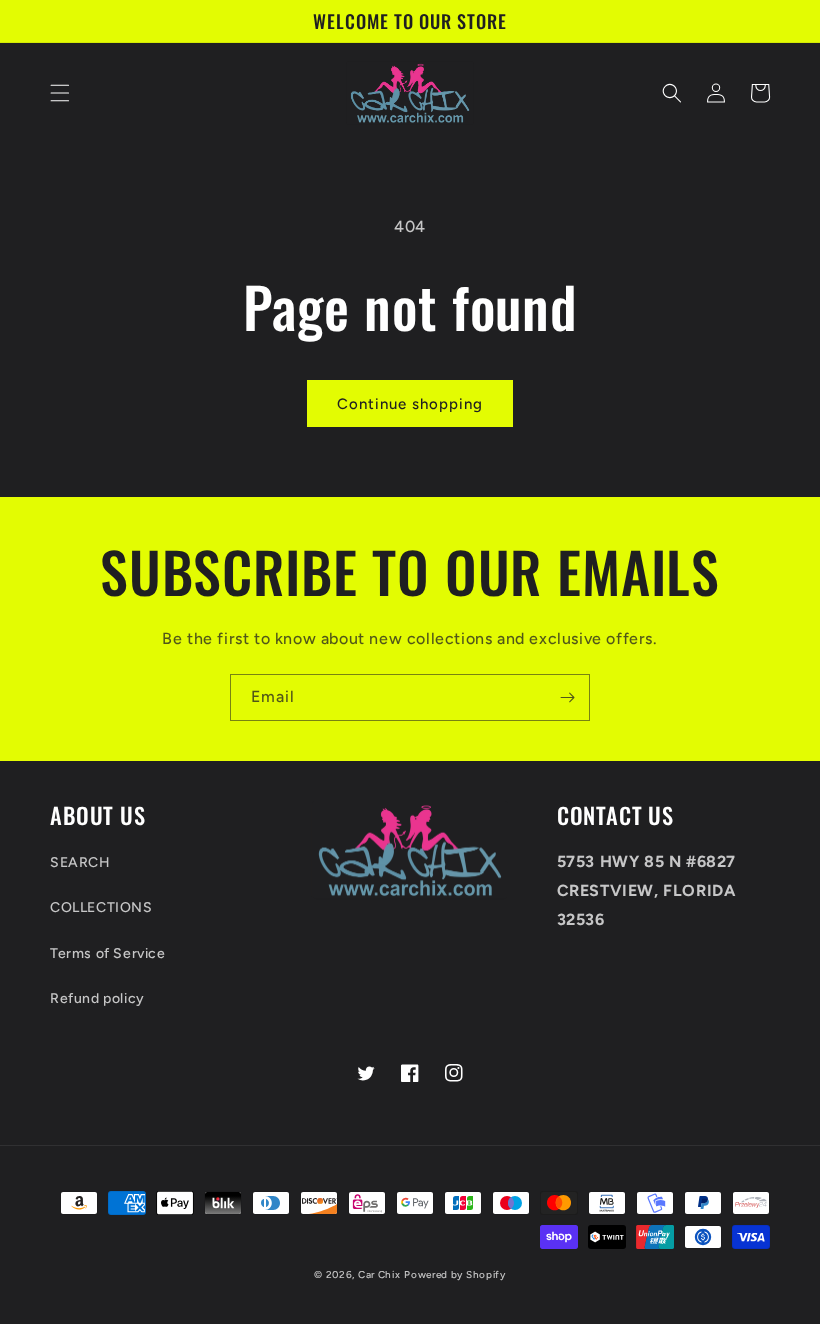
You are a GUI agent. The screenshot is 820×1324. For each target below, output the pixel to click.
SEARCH (80, 862)
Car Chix (379, 1274)
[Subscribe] (567, 697)
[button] (60, 93)
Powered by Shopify (455, 1274)
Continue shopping (410, 404)
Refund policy (97, 998)
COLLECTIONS (101, 907)
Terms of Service (108, 953)
